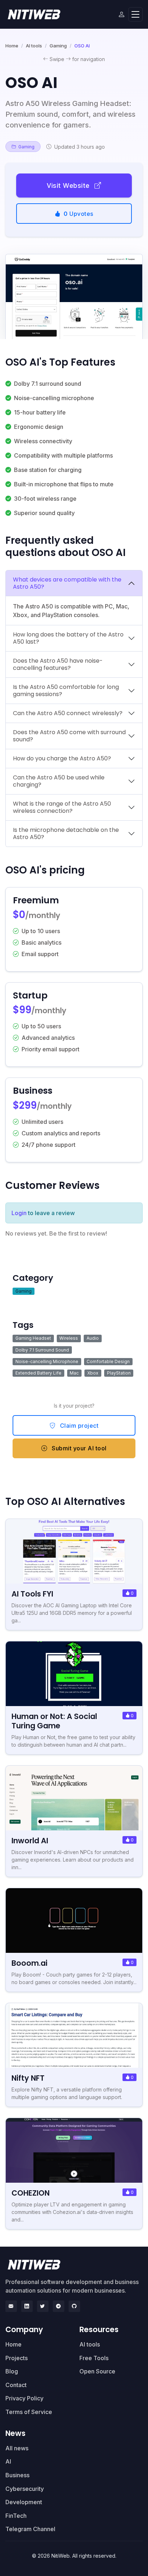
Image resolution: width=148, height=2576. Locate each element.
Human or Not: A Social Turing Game (54, 1721)
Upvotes (78, 214)
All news (17, 2448)
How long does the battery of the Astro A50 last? (68, 638)
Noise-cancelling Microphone (47, 1361)
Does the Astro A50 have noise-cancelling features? (58, 664)
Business (17, 2475)
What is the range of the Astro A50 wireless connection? (62, 807)
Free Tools (94, 2358)
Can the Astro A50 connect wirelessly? (68, 713)
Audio (93, 1338)
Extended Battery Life (38, 1373)
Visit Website (69, 186)
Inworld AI (30, 1841)
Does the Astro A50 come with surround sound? (69, 736)
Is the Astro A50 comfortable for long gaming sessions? (66, 691)
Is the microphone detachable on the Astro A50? (66, 833)
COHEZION (31, 2193)
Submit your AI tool (78, 1448)
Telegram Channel (30, 2529)
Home (12, 46)
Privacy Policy (24, 2398)
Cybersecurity (25, 2489)
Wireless (69, 1338)
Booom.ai (29, 1963)
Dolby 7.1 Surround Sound (42, 1350)
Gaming (58, 46)
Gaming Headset (33, 1338)
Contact (16, 2385)
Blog (12, 2371)
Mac (74, 1373)
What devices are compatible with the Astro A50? (67, 583)
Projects (17, 2358)
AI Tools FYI (32, 1594)
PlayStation (119, 1373)
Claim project (78, 1426)
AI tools (34, 46)
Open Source (97, 2371)
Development (24, 2502)
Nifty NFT (28, 2078)
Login (19, 1213)
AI (8, 2461)
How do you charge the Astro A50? (62, 758)
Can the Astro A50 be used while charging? (59, 781)
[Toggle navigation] (135, 15)
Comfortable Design (108, 1361)
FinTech (16, 2516)
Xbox (93, 1373)
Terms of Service (29, 2412)
